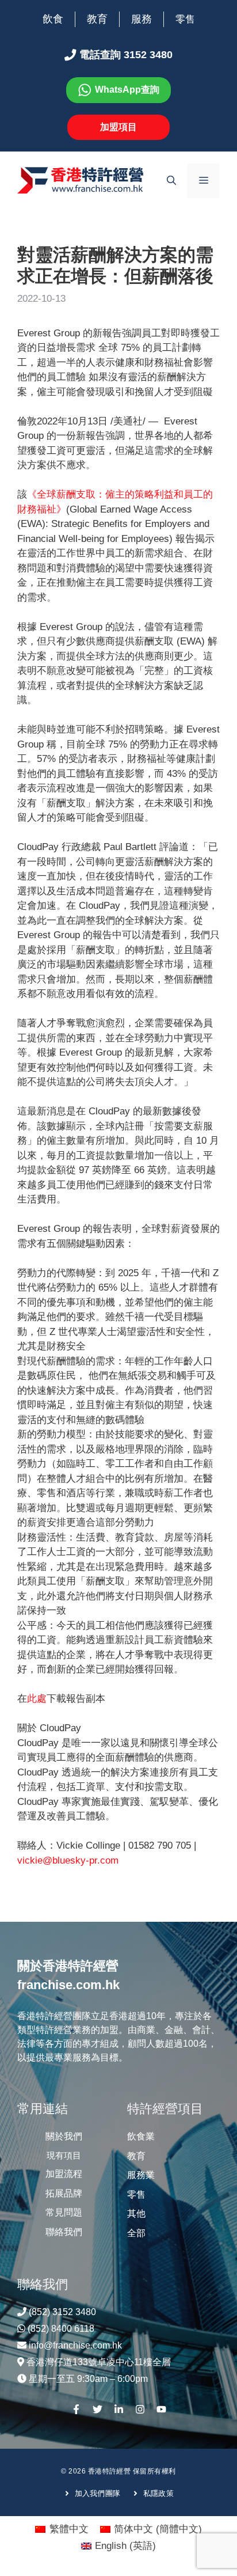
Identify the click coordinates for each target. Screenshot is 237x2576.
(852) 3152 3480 (62, 2312)
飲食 (53, 19)
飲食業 (141, 2136)
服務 (142, 19)
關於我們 (64, 2136)
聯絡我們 (64, 2232)
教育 (97, 19)
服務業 (141, 2175)
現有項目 (64, 2155)
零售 (185, 19)
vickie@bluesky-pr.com (68, 1860)
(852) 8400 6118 (61, 2329)
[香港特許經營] (81, 180)
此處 (37, 1699)
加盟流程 (64, 2174)
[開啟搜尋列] (171, 181)
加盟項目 (118, 127)
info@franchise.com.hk (75, 2345)
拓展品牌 (64, 2193)
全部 (136, 2233)
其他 (136, 2213)
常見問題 (64, 2212)
